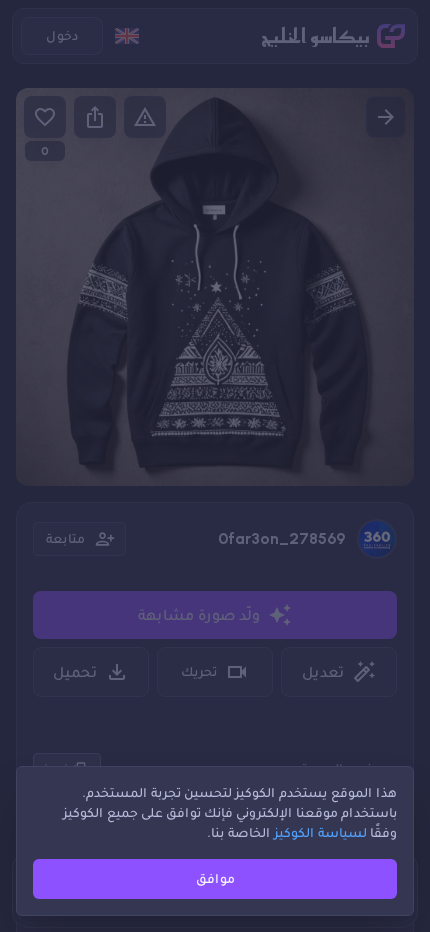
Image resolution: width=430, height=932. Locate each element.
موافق (215, 878)
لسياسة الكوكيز (320, 832)
